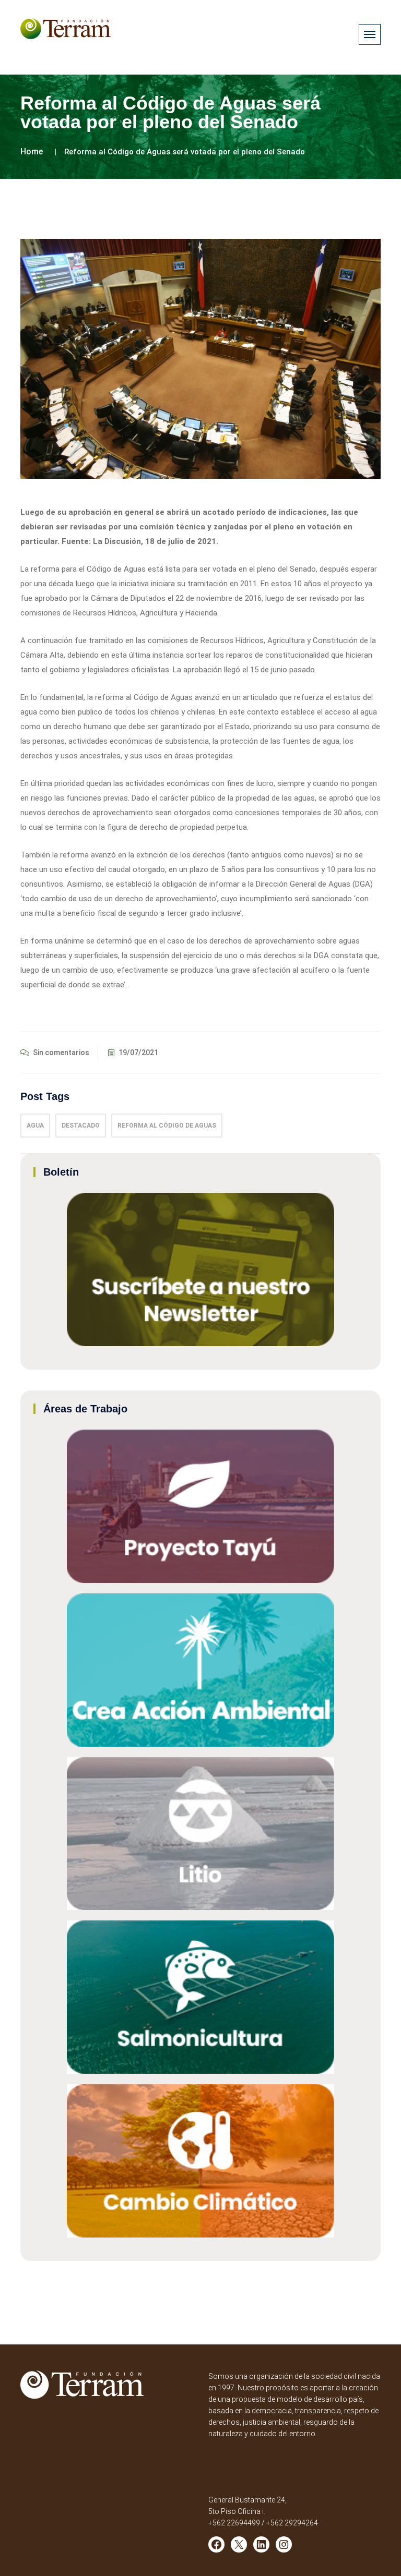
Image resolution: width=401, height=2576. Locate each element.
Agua (35, 1126)
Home (32, 152)
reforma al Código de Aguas (167, 1126)
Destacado (81, 1126)
